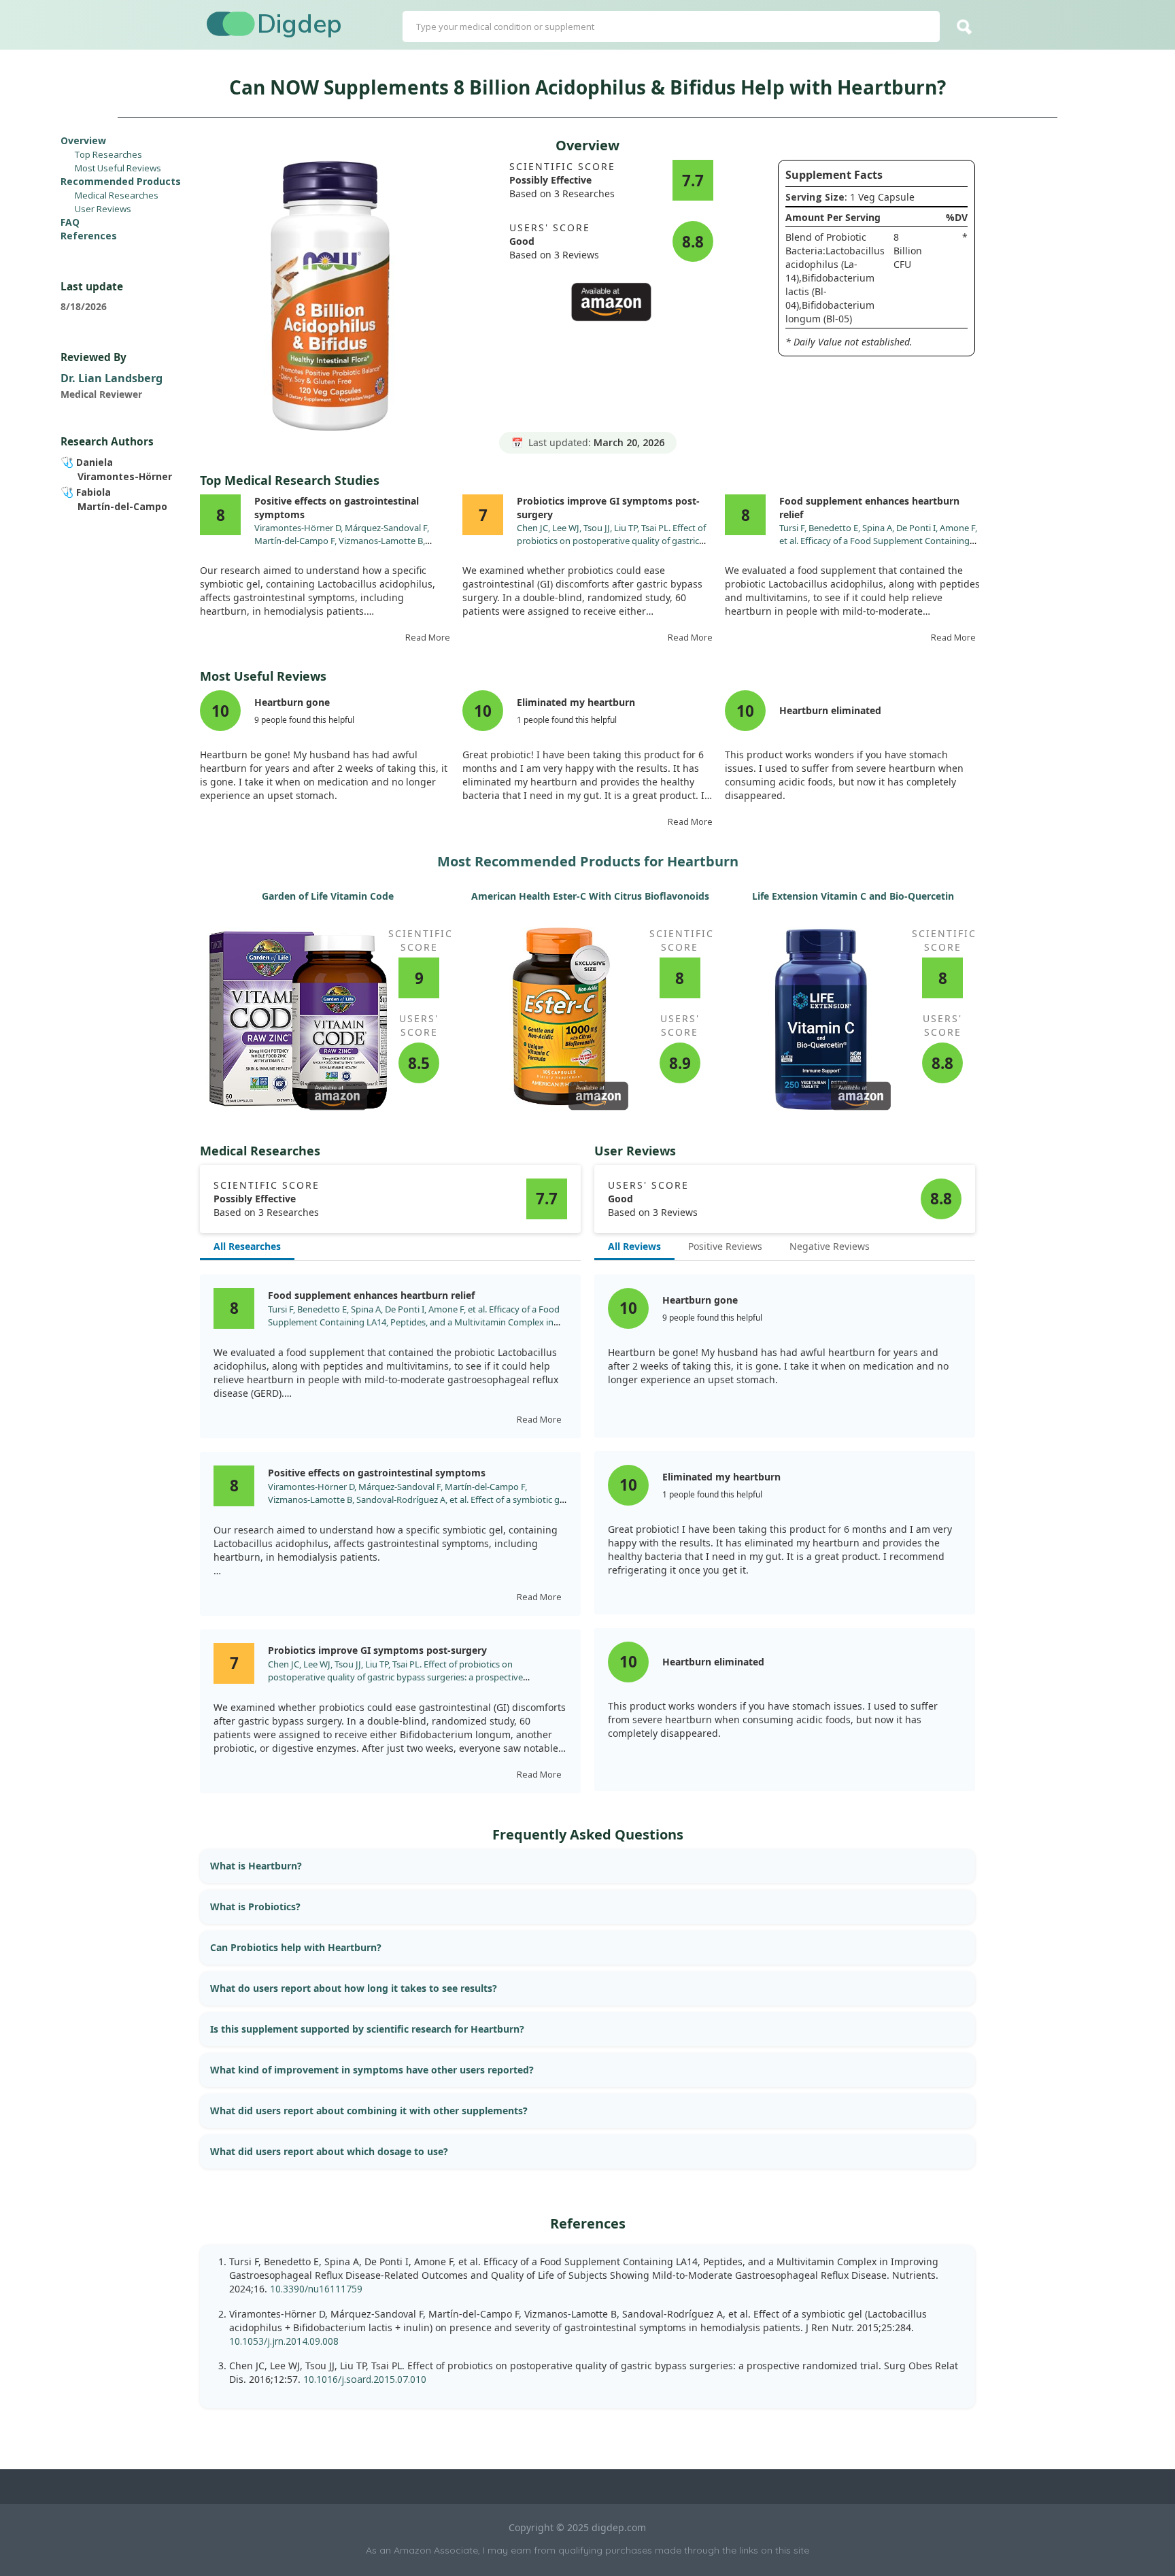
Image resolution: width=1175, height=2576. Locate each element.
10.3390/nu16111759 (316, 2289)
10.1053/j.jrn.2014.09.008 (284, 2341)
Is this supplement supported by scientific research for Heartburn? (367, 2029)
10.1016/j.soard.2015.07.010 (365, 2379)
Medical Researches (117, 195)
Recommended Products (121, 181)
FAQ (70, 222)
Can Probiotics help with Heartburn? (296, 1947)
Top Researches (108, 154)
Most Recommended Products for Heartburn (588, 861)
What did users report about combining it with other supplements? (369, 2111)
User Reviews (103, 209)
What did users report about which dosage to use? (329, 2151)
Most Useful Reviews (118, 168)
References (89, 236)
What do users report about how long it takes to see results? (354, 1988)
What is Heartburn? (256, 1866)
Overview (83, 140)
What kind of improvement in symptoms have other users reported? (372, 2070)
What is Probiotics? (255, 1906)
